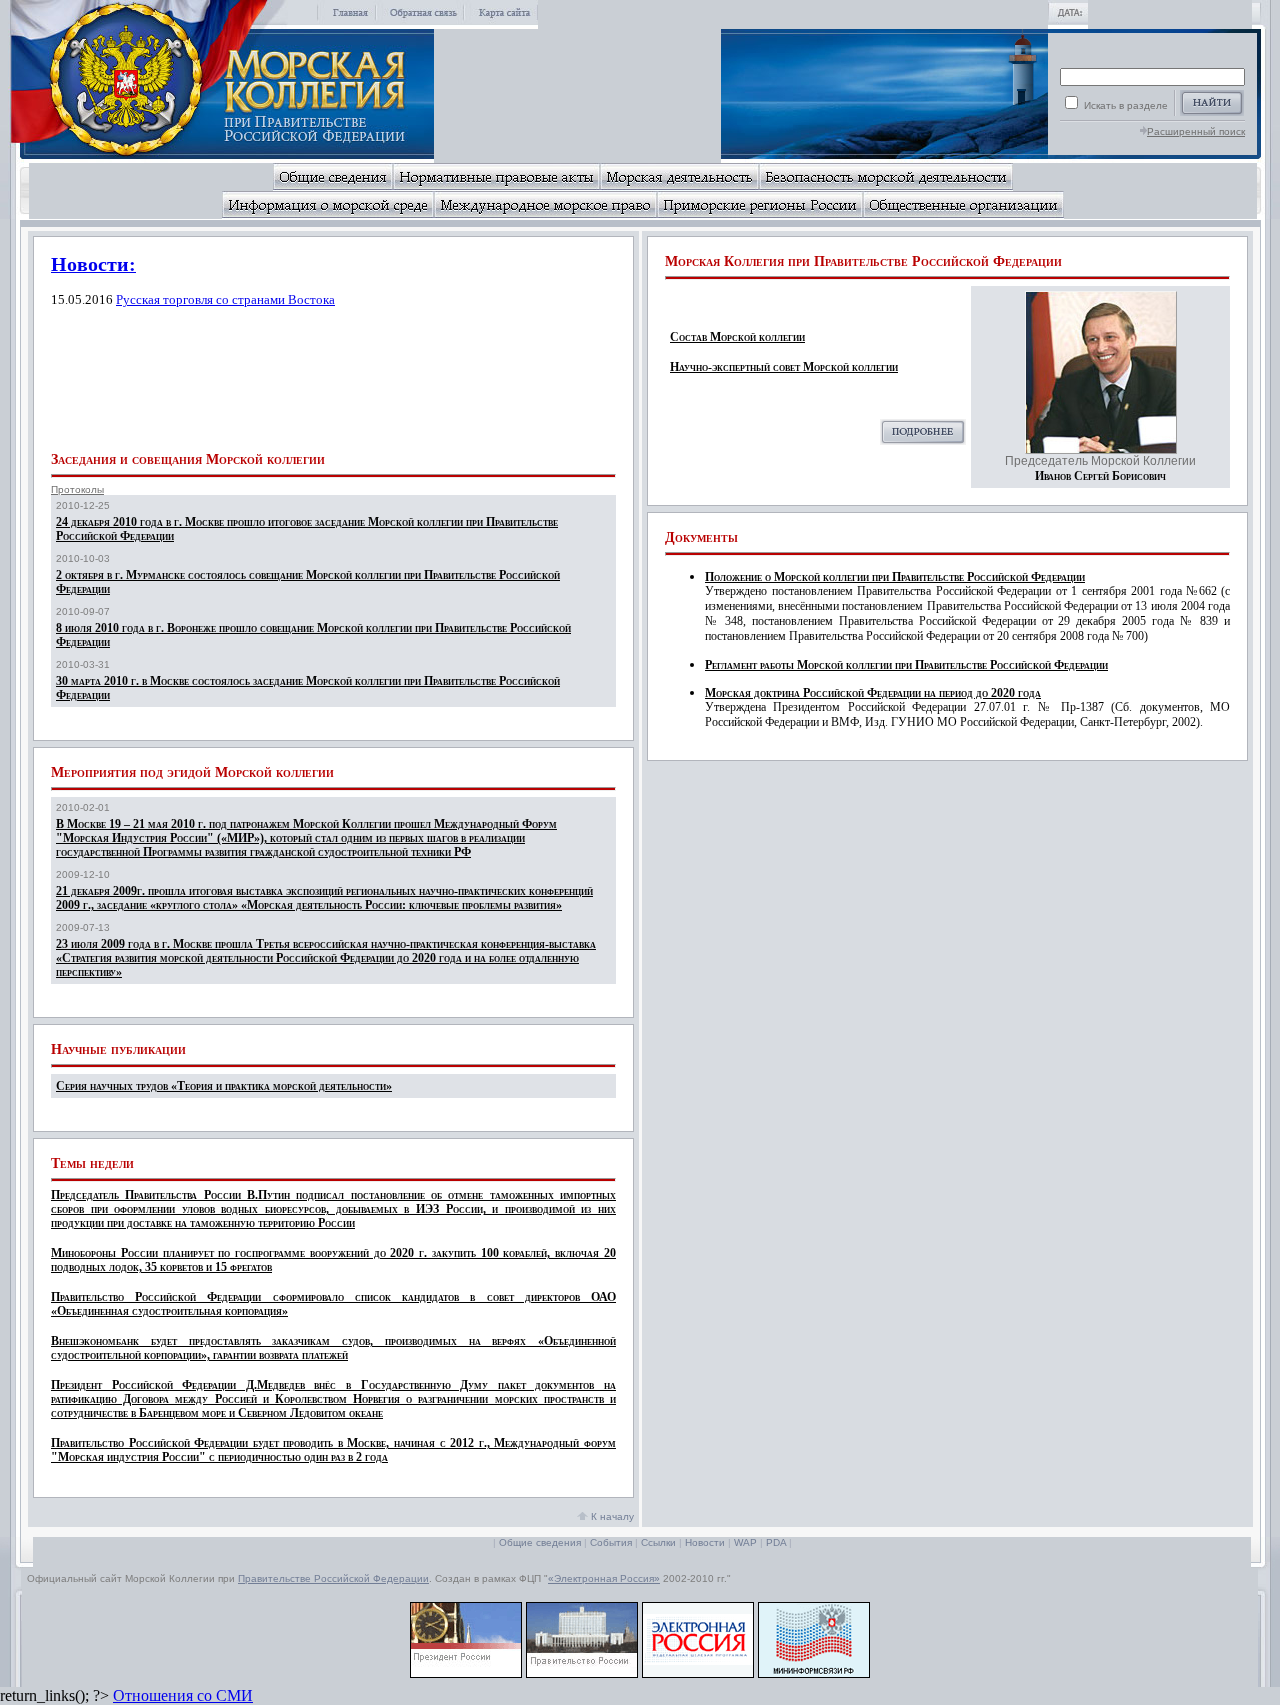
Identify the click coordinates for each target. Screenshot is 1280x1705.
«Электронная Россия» (604, 1578)
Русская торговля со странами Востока (225, 299)
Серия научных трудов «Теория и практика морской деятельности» (224, 1086)
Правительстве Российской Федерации (333, 1578)
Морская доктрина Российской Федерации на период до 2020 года (873, 693)
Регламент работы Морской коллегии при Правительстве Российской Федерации (906, 665)
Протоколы (77, 489)
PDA (776, 1542)
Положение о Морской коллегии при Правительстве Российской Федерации (895, 577)
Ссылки (658, 1542)
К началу (611, 1516)
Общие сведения (540, 1542)
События (611, 1542)
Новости (705, 1542)
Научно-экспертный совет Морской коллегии (784, 367)
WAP (745, 1542)
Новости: (93, 264)
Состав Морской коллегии (737, 337)
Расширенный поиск (1196, 131)
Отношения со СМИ (183, 1695)
